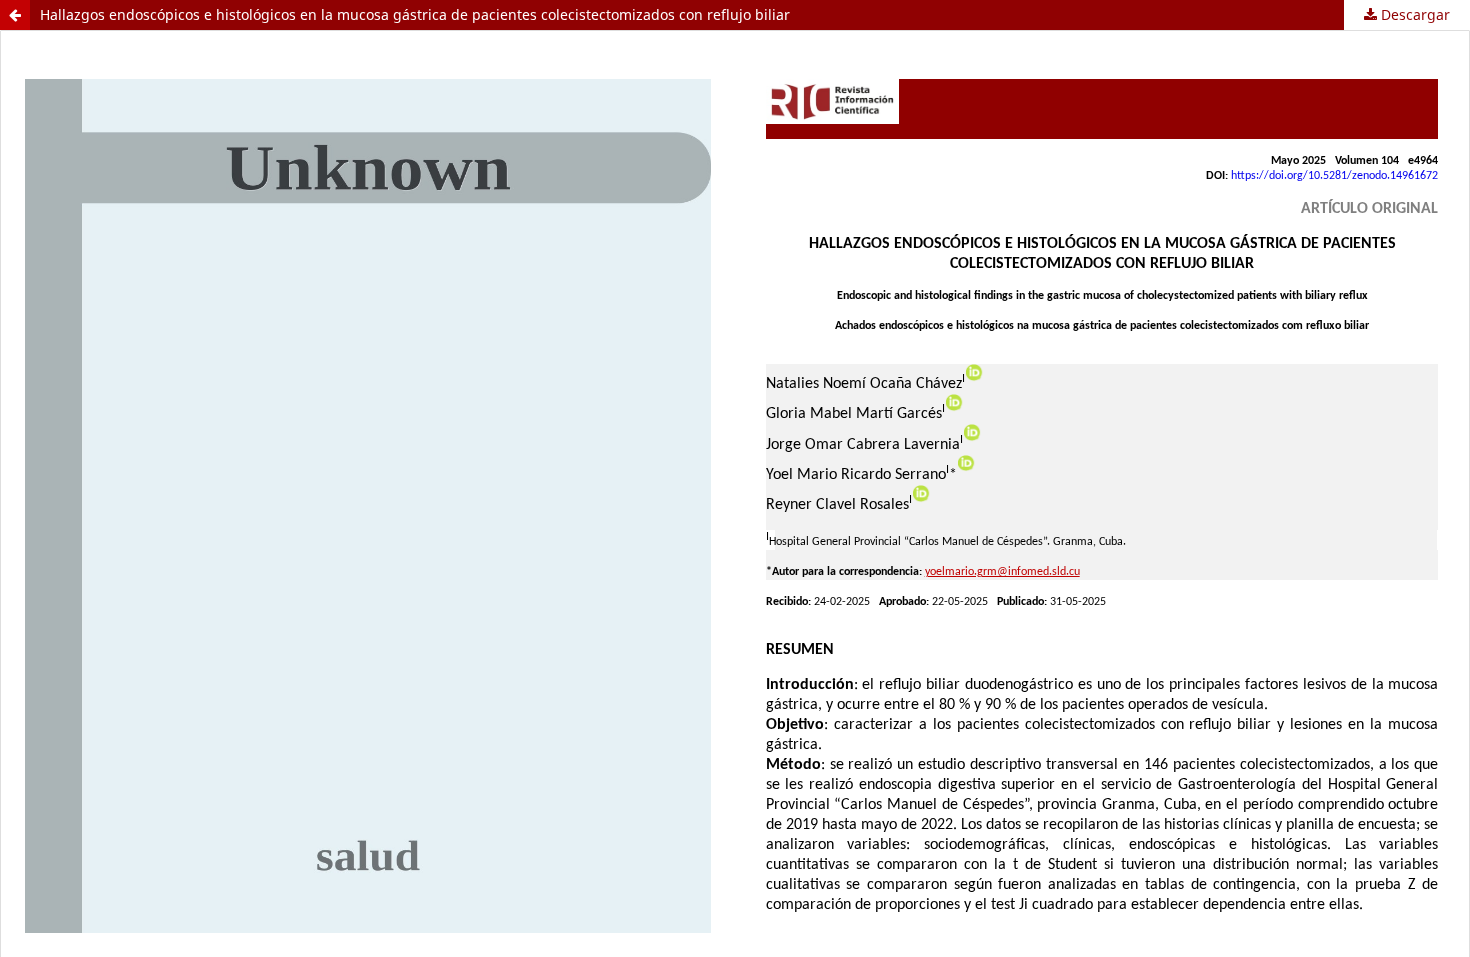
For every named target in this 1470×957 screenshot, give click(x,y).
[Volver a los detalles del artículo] (15, 15)
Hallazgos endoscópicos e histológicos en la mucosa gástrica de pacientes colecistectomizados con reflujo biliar (415, 14)
